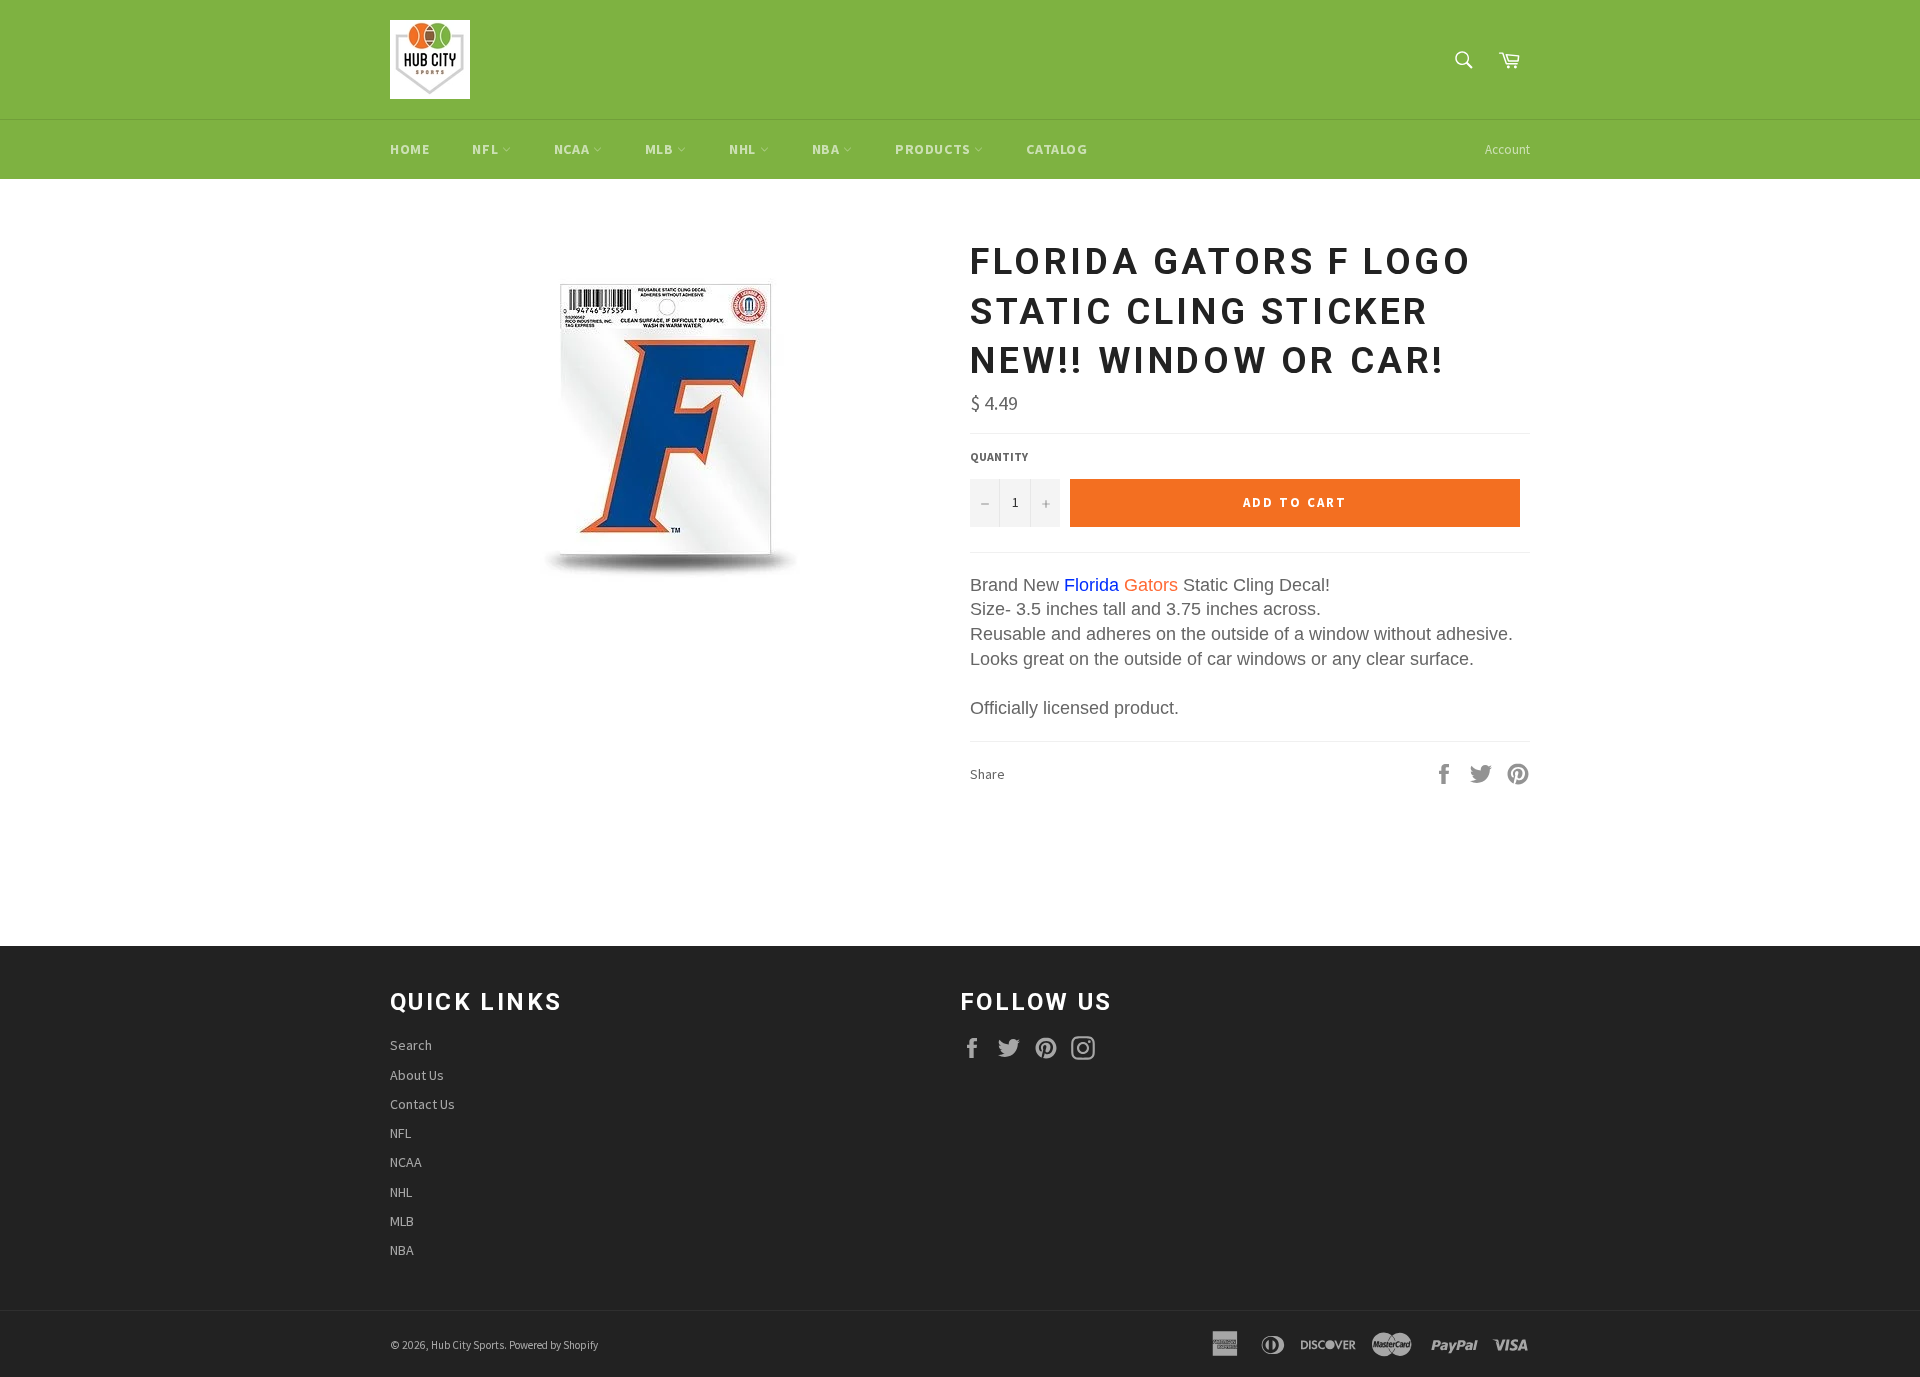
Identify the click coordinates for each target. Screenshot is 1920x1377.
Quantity (999, 456)
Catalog (1056, 149)
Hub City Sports (467, 1345)
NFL (486, 149)
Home (409, 149)
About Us (417, 1075)
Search (411, 1045)
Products (934, 149)
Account (1507, 149)
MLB (661, 149)
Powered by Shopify (553, 1345)
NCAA (573, 149)
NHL (744, 149)
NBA (827, 149)
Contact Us (422, 1104)
